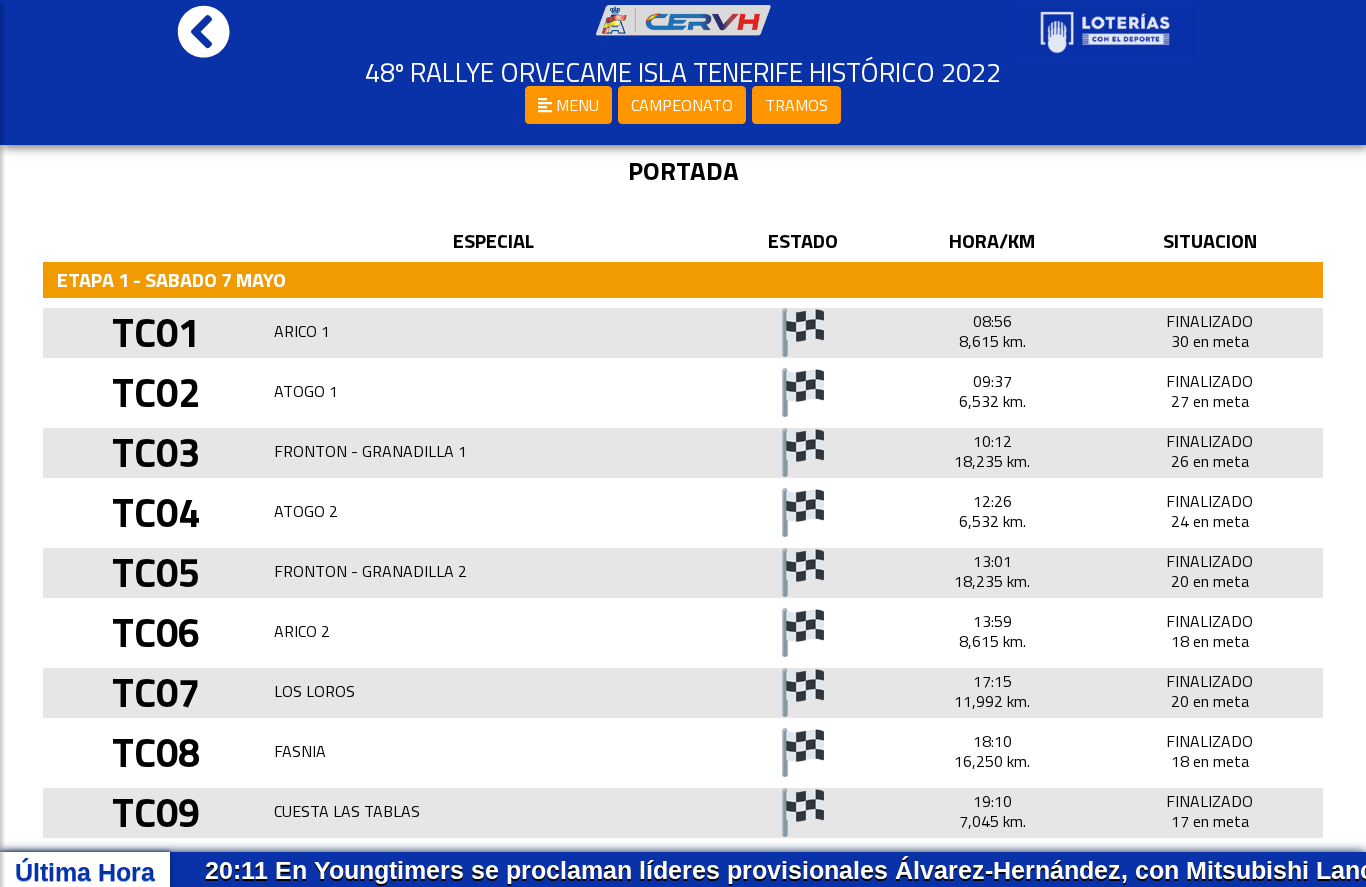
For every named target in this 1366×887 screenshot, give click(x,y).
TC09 (156, 812)
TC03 (156, 452)
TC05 (156, 572)
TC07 (156, 692)
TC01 (156, 332)
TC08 (156, 752)
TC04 (156, 512)
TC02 (156, 392)
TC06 (156, 632)
